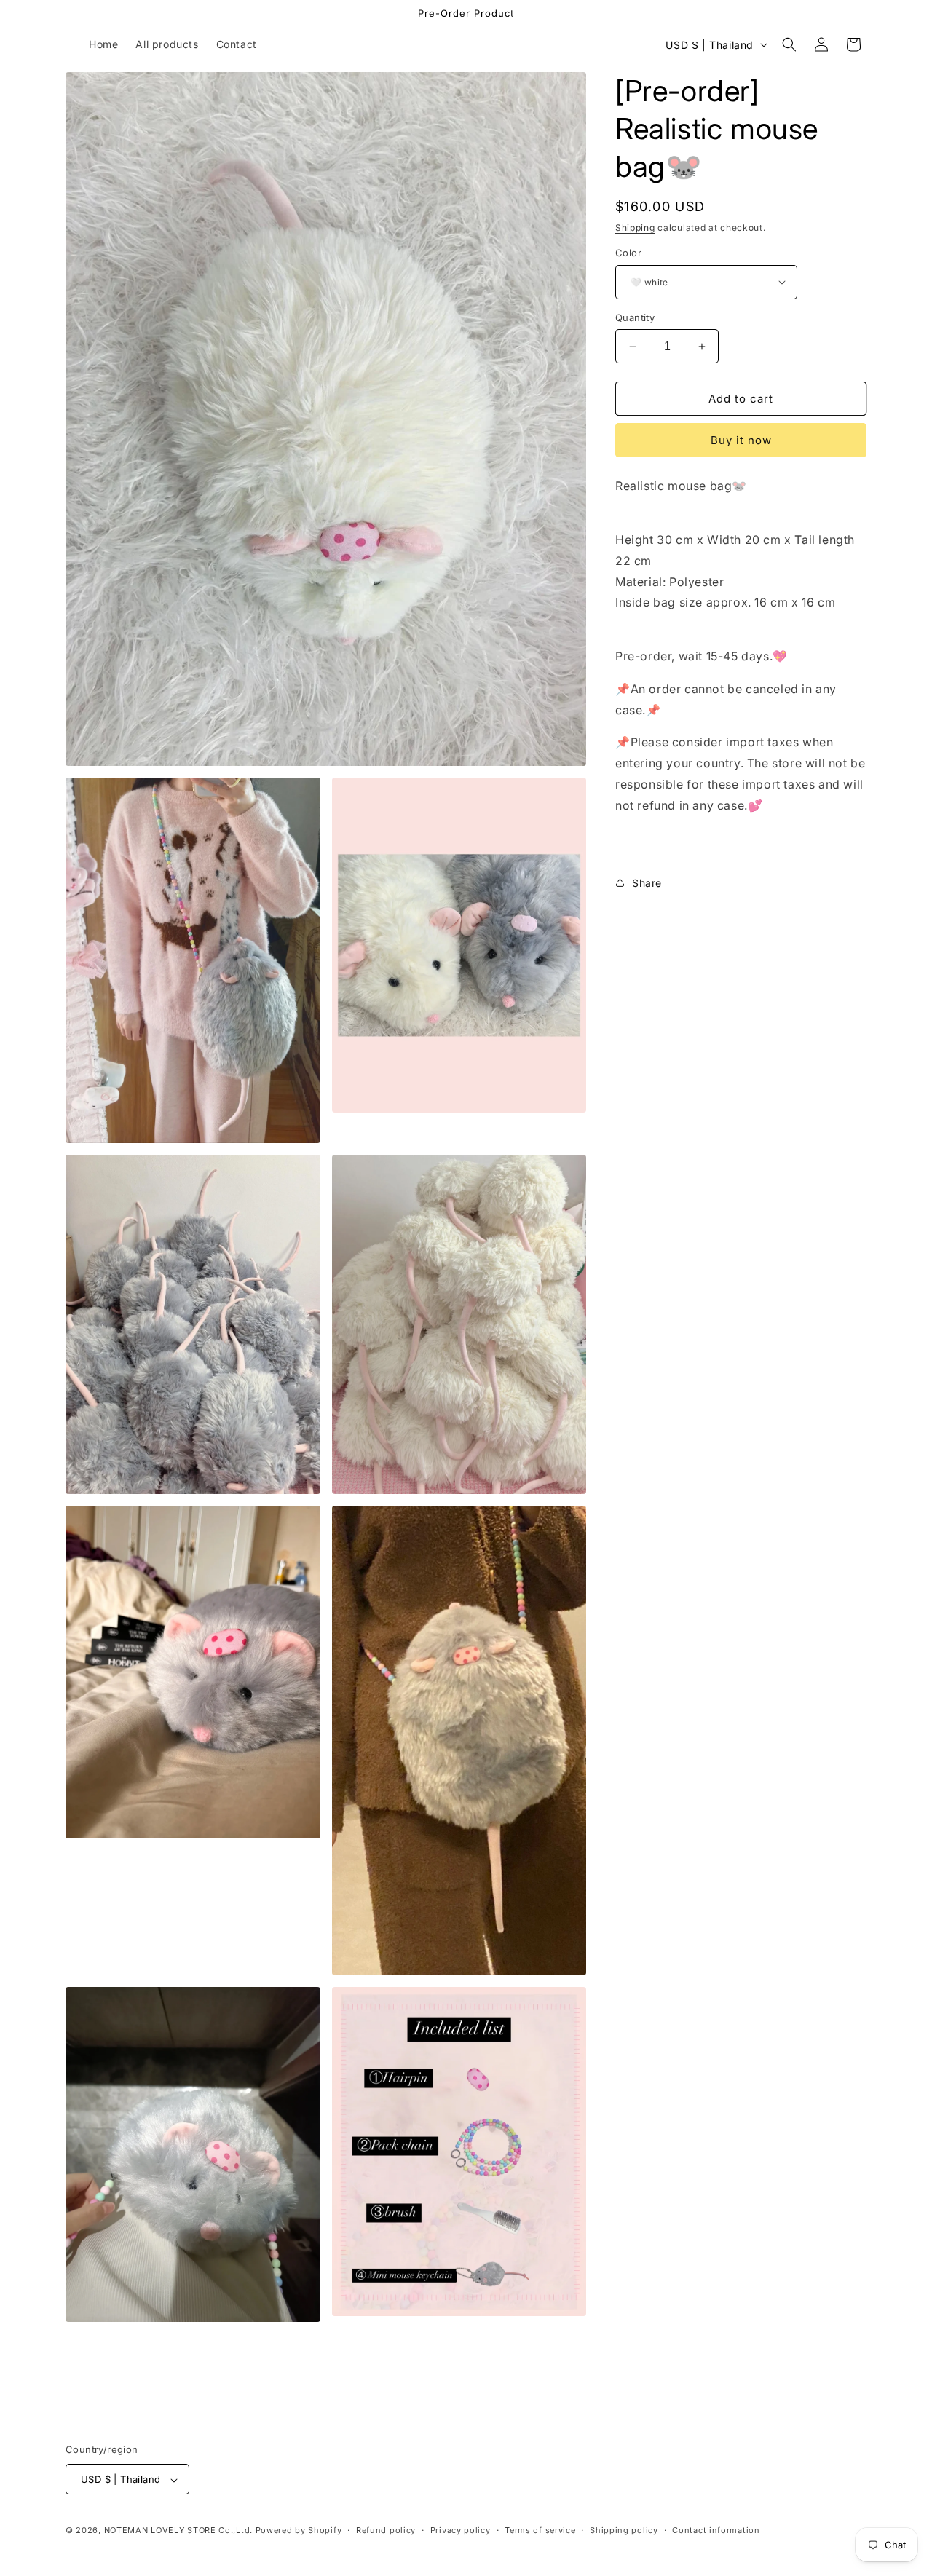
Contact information (716, 2530)
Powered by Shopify (299, 2531)
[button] (789, 44)
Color (628, 253)
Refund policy (386, 2530)
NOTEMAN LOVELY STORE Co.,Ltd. (178, 2531)
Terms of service (540, 2530)
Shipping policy (624, 2530)
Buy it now (741, 440)
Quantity (635, 317)
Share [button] (647, 883)
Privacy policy (461, 2530)
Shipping (635, 228)
